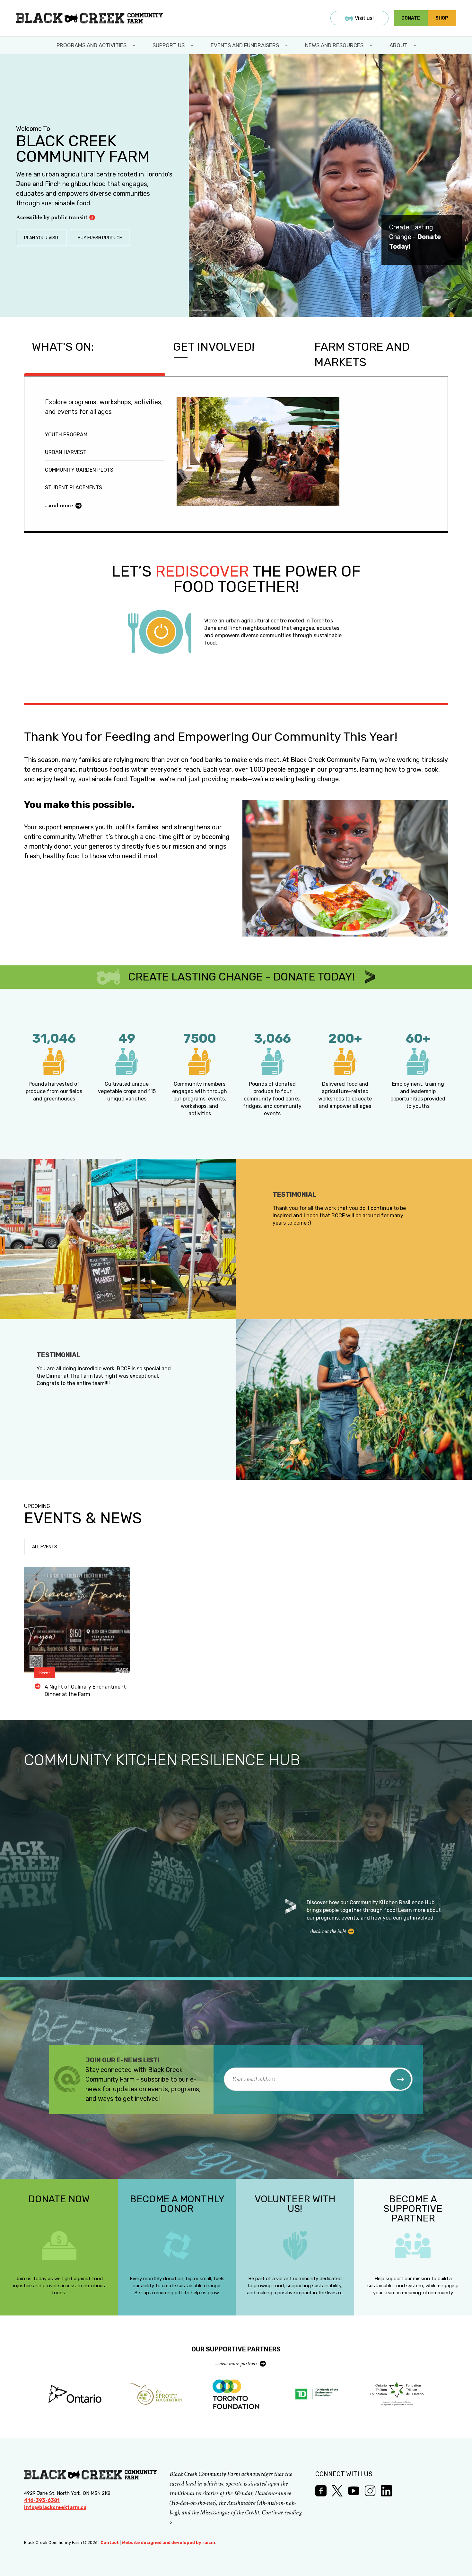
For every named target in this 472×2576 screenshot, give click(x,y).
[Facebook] (321, 2491)
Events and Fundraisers (245, 45)
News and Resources (334, 45)
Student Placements (74, 488)
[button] (401, 2079)
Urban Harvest (66, 452)
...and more (59, 505)
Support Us (169, 45)
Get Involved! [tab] (214, 347)
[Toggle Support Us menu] (193, 45)
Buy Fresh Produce (100, 238)
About (398, 45)
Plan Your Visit (42, 238)
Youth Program (66, 435)
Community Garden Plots (79, 470)
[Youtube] (354, 2491)
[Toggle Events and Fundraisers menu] (287, 45)
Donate (411, 18)
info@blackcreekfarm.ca (55, 2507)
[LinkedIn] (386, 2491)
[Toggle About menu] (415, 45)
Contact (110, 2542)
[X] (337, 2491)
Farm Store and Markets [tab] (362, 354)
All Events (45, 1547)
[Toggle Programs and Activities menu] (135, 45)
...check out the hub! (326, 1931)
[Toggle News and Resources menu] (371, 45)
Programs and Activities (92, 45)
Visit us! (364, 18)
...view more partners (236, 2363)
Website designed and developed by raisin (168, 2542)
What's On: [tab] (63, 347)
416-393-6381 (42, 2500)
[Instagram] (370, 2491)
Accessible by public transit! (51, 217)
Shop (442, 18)
